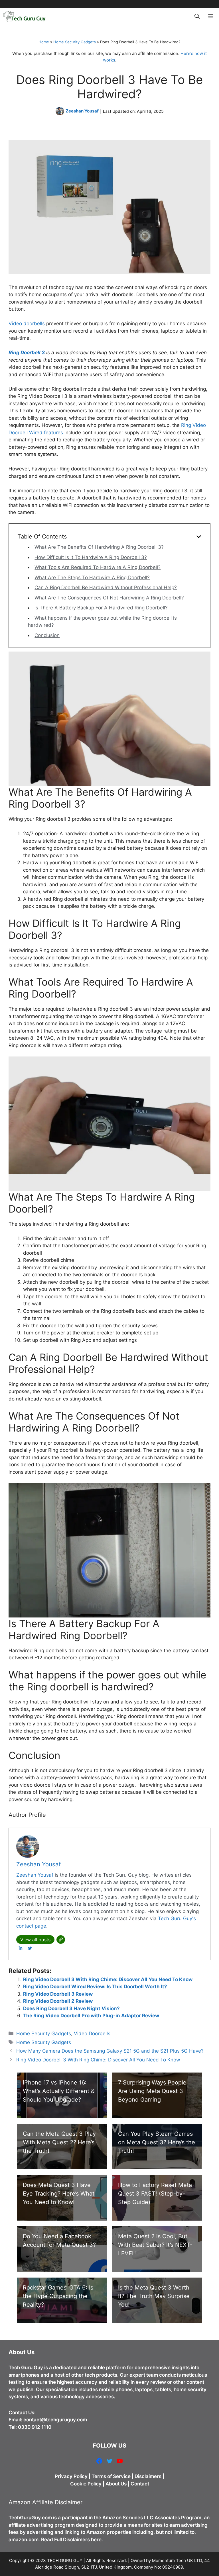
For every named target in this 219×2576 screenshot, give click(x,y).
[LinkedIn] (21, 1948)
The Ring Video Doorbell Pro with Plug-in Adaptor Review (91, 2016)
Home (44, 42)
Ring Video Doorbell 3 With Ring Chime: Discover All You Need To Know (108, 1979)
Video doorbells (27, 323)
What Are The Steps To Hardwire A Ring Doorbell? (92, 578)
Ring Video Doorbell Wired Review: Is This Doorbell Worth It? (95, 1987)
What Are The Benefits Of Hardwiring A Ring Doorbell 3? (99, 547)
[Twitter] (30, 1948)
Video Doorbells (92, 2034)
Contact (140, 2484)
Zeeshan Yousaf (82, 111)
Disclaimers (148, 2476)
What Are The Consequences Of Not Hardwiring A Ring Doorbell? (109, 598)
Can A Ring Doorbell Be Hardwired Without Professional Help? (106, 587)
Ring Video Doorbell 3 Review (58, 1994)
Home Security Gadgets (75, 42)
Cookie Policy (86, 2484)
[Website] (61, 1940)
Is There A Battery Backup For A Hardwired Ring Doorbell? (101, 608)
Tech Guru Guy (26, 2368)
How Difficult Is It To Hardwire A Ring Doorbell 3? (91, 557)
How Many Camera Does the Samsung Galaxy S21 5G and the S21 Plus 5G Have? (110, 2051)
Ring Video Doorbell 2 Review (58, 2001)
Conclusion (47, 635)
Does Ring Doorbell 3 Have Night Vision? (71, 2008)
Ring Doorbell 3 (27, 353)
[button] (197, 17)
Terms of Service (111, 2476)
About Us (116, 2484)
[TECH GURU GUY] (24, 17)
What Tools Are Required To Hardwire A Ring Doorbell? (98, 567)
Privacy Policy (71, 2476)
